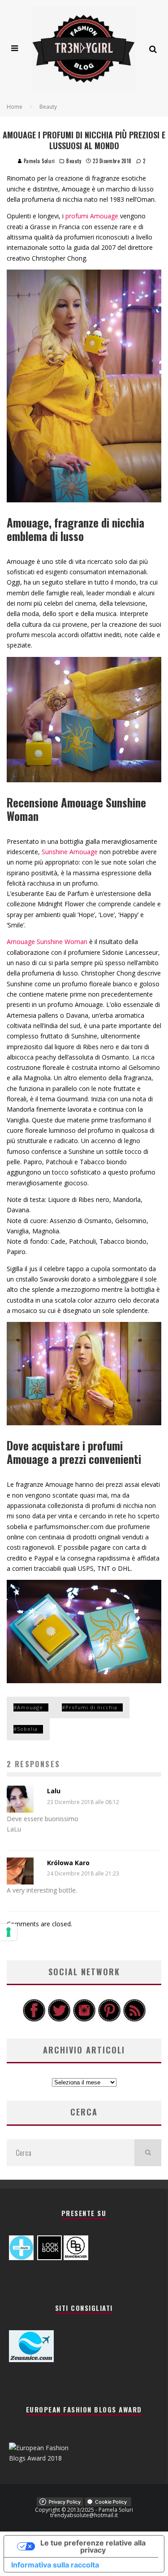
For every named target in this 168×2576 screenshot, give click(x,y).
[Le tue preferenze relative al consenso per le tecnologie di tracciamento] (9, 1932)
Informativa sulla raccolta (55, 2565)
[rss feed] (134, 2020)
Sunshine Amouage (70, 852)
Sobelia (27, 1729)
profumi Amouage (92, 216)
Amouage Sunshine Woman (47, 942)
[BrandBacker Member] (76, 2258)
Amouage (30, 1707)
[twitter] (59, 2020)
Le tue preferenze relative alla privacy (93, 2546)
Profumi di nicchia (91, 1707)
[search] (148, 2153)
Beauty (74, 161)
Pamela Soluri (39, 161)
